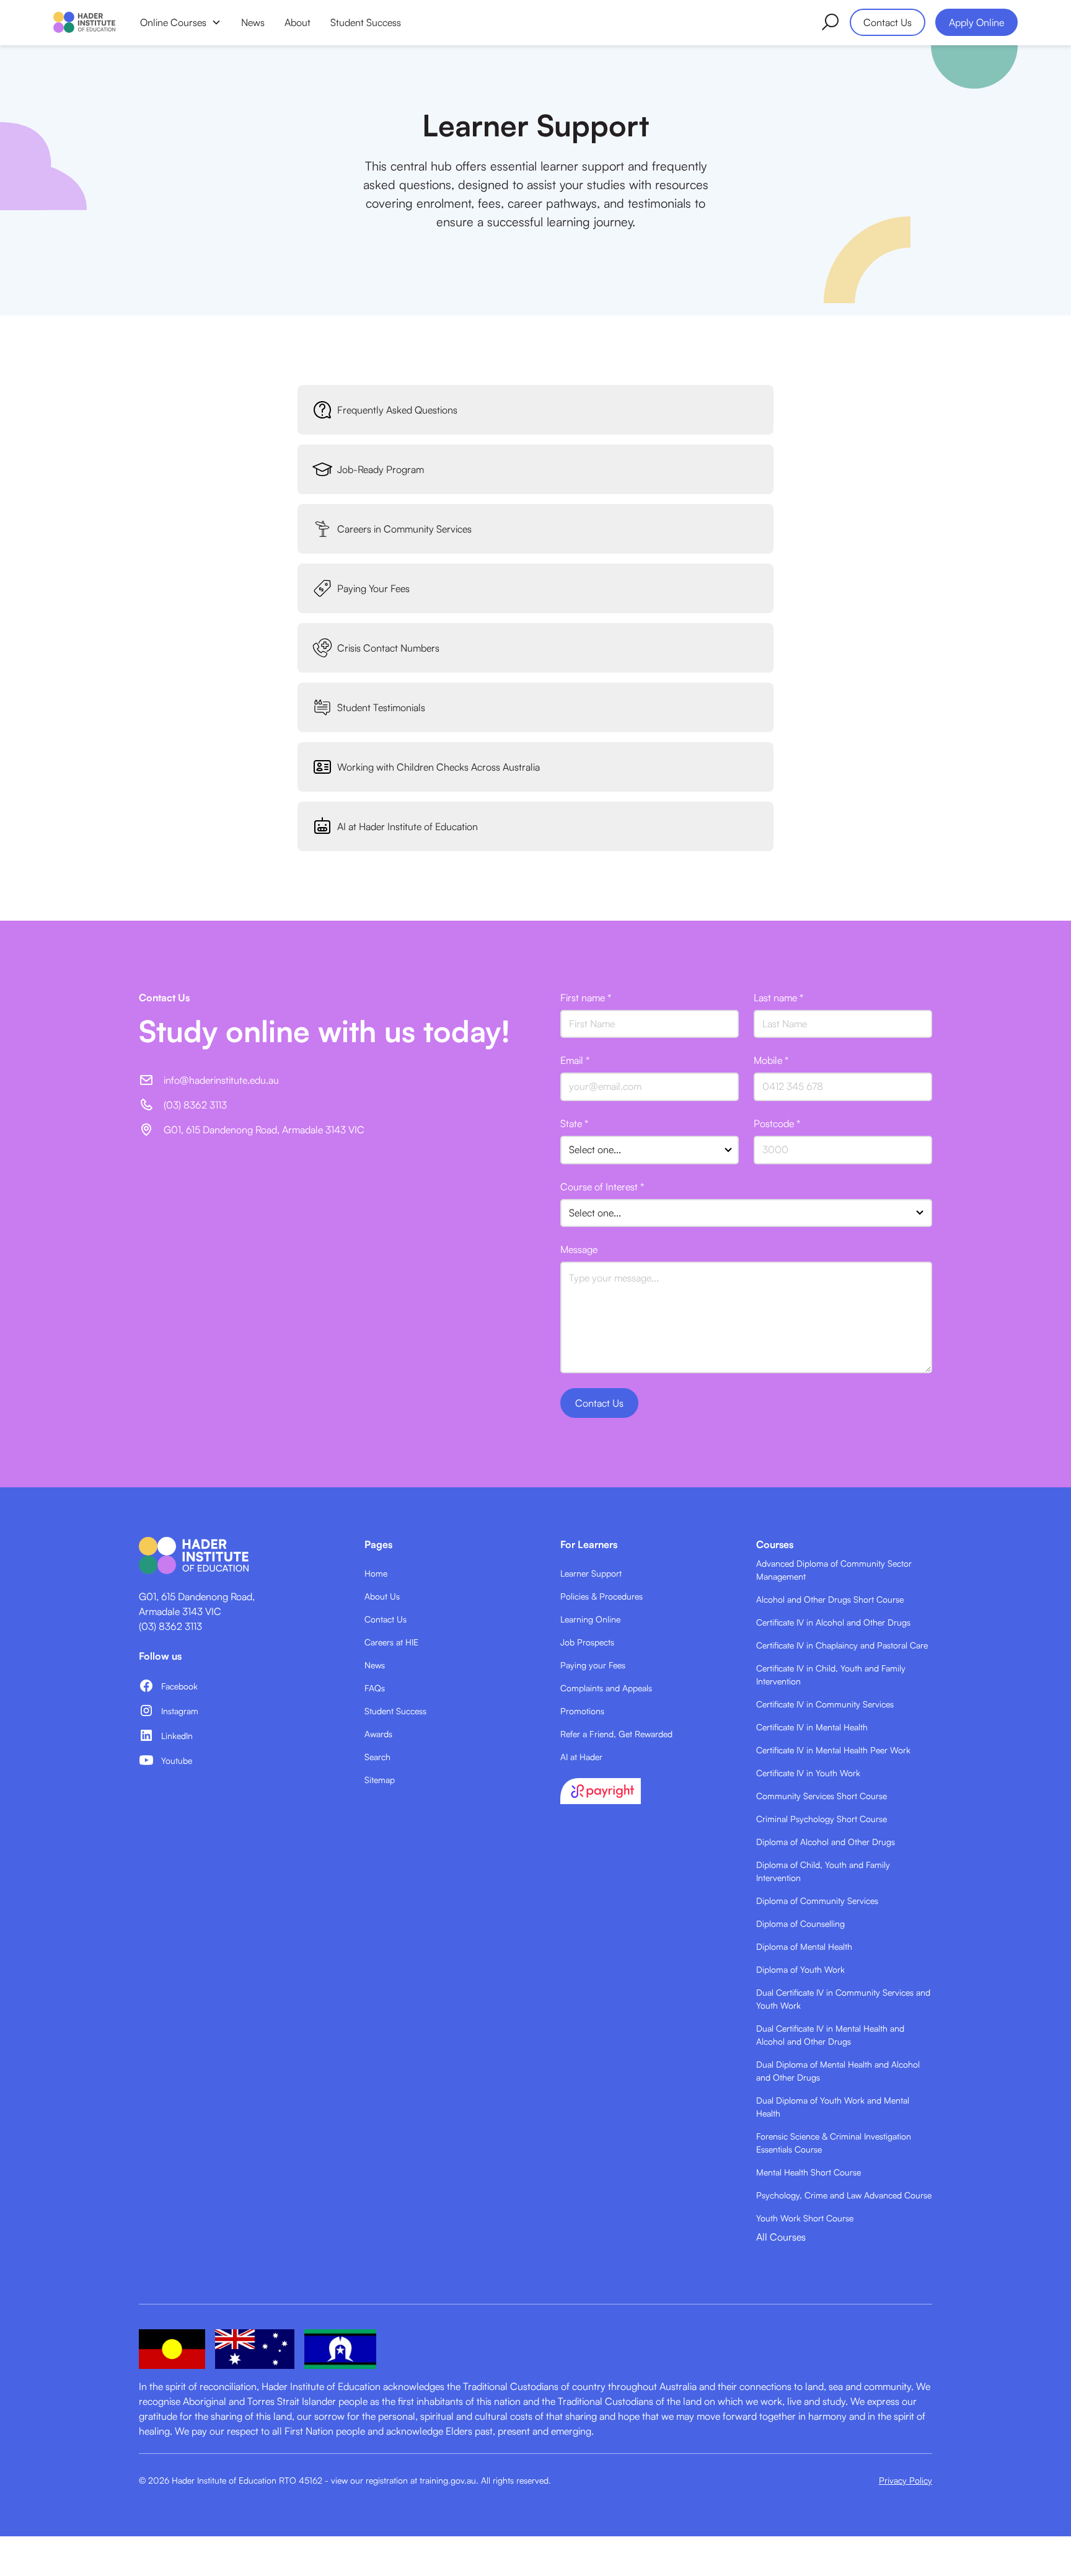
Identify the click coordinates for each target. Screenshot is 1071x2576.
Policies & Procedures (602, 1596)
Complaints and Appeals (606, 1688)
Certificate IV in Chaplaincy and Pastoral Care (842, 1645)
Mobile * (771, 1060)
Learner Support (591, 1573)
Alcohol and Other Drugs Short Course (830, 1599)
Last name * (778, 998)
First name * (586, 998)
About (297, 22)
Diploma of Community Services (817, 1901)
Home (376, 1573)
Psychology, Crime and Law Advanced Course (844, 2195)
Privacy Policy (906, 2480)
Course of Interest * (602, 1187)
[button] (181, 22)
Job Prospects (587, 1642)
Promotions (582, 1711)
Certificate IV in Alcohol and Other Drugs (833, 1622)
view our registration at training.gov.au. (405, 2480)
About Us (382, 1596)
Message (579, 1249)
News (253, 22)
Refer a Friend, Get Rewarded (616, 1734)
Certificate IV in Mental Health (812, 1727)
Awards (378, 1734)
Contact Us (888, 22)
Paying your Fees (593, 1665)
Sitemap (380, 1780)
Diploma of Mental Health (804, 1946)
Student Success (366, 22)
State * (574, 1123)
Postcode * (777, 1123)
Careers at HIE (391, 1642)
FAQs (375, 1688)
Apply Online (976, 22)
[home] (84, 22)
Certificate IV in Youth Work (808, 1773)
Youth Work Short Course (805, 2218)
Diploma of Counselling (800, 1923)
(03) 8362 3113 (170, 1626)
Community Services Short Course (822, 1796)
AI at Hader (581, 1757)
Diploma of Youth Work (800, 1969)
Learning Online (590, 1619)
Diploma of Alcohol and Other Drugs (826, 1842)
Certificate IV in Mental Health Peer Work (833, 1750)
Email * (575, 1060)
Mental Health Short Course (809, 2172)
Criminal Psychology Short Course (822, 1819)
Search (377, 1757)
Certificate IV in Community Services (825, 1704)
